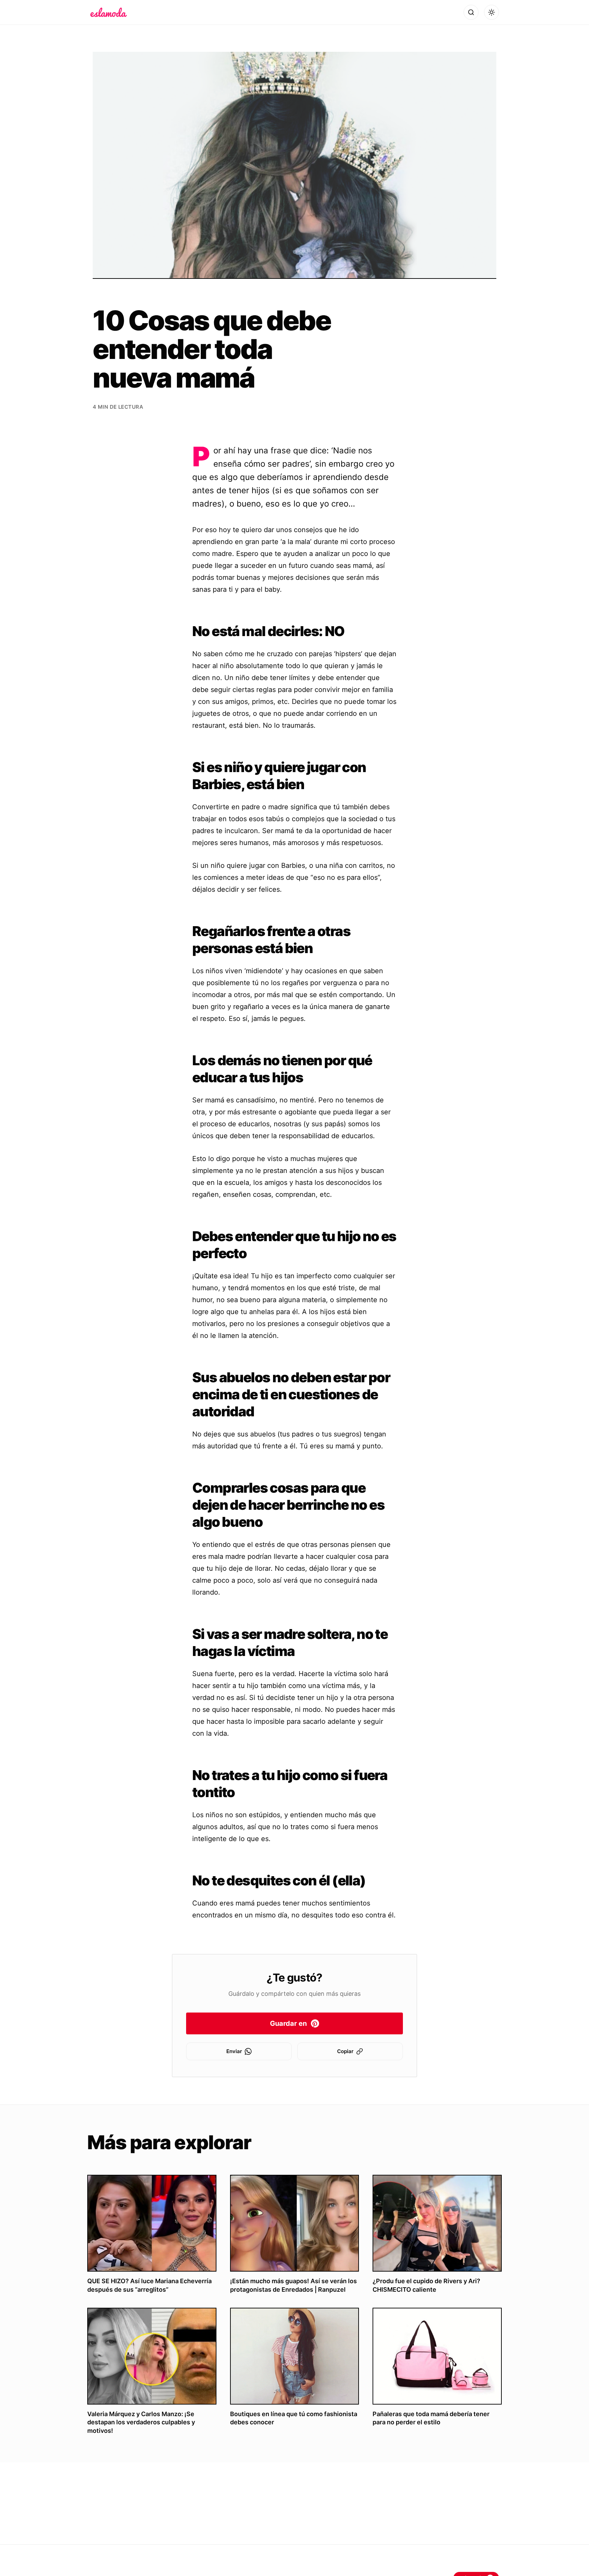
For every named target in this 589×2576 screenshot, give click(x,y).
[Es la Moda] (109, 12)
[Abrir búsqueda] (471, 12)
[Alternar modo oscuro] (492, 12)
